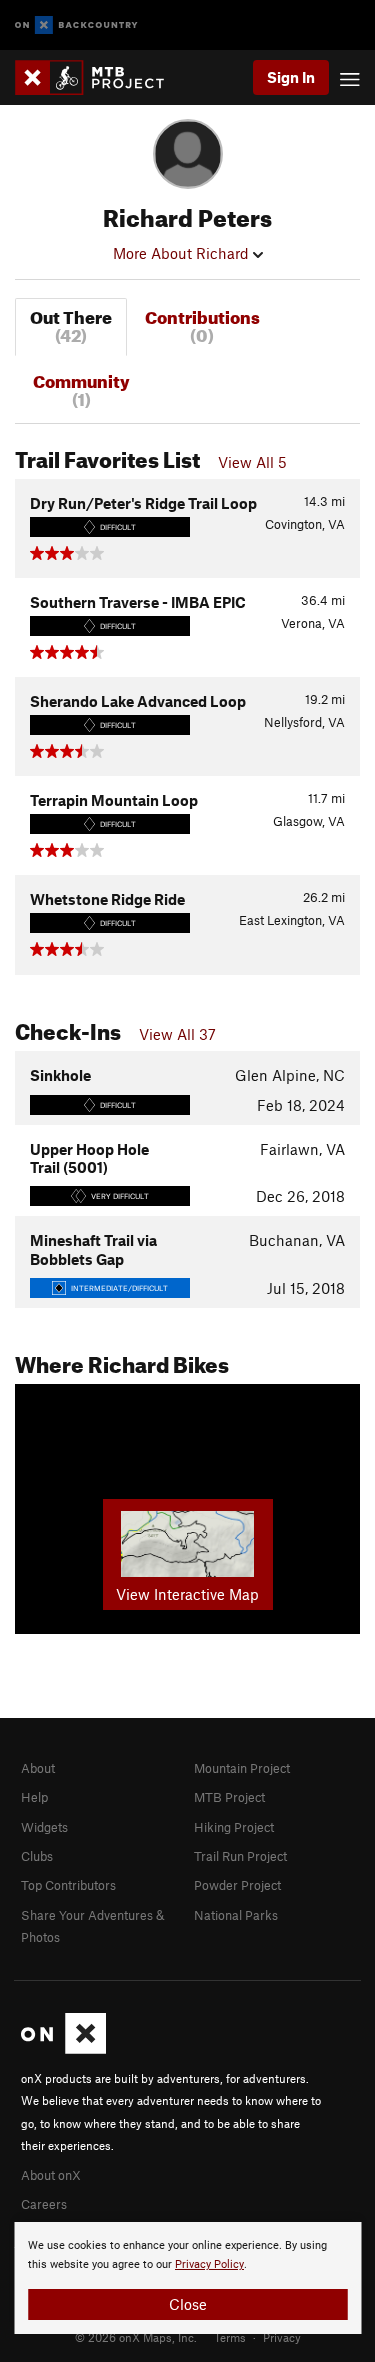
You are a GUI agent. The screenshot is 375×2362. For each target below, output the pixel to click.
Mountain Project (242, 1768)
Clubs (37, 1856)
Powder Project (237, 1885)
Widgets (44, 1827)
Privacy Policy (209, 2264)
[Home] (99, 77)
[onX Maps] (63, 2049)
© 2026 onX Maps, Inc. (136, 2337)
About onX (51, 2175)
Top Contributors (68, 1885)
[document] (187, 2278)
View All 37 (177, 1034)
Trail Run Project (240, 1856)
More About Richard (183, 253)
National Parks (236, 1915)
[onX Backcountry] (76, 25)
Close (188, 2304)
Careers (44, 2204)
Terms (230, 2337)
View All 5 (252, 462)
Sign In (291, 77)
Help (34, 1797)
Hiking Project (234, 1827)
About (38, 1768)
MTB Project (229, 1797)
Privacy (282, 2337)
